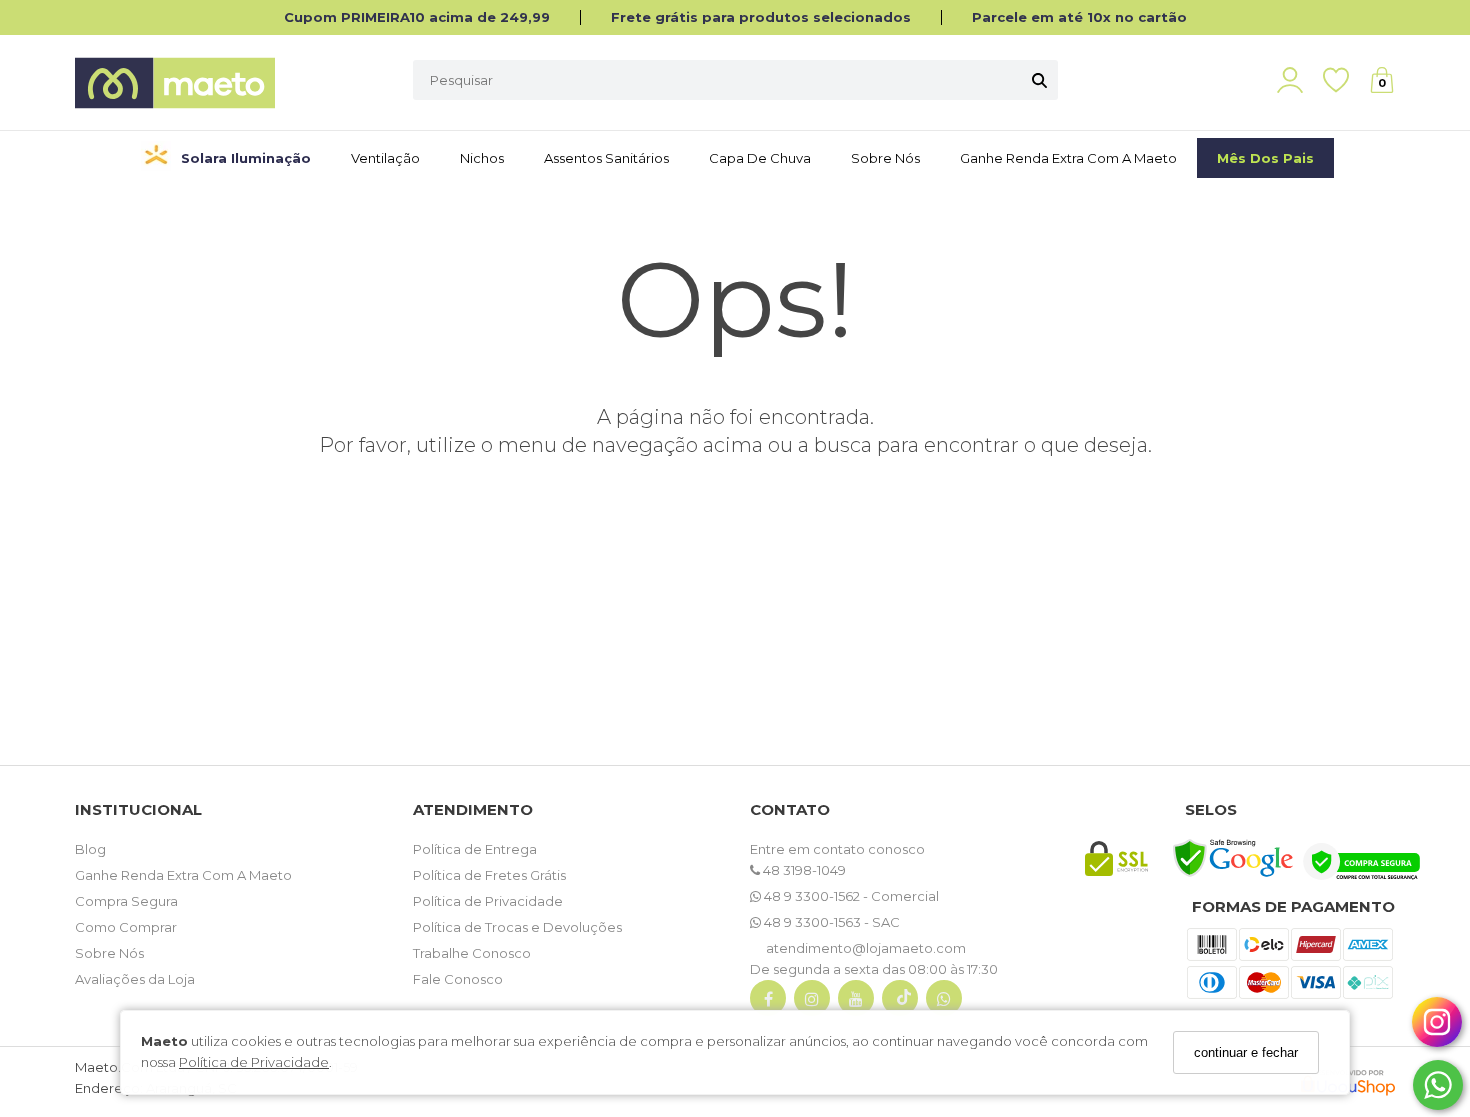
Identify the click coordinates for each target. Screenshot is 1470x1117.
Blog (90, 849)
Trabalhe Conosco (472, 953)
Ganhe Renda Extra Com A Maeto (183, 875)
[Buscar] (1039, 80)
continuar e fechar (1246, 1052)
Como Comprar (126, 927)
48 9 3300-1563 (812, 922)
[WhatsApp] (944, 1002)
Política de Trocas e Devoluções (517, 927)
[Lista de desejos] (1346, 80)
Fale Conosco (458, 979)
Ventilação (385, 158)
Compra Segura (126, 901)
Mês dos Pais (1265, 158)
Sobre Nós (885, 158)
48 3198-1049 (803, 870)
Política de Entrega (475, 849)
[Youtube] (856, 1002)
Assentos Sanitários (606, 158)
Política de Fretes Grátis (489, 875)
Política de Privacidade (254, 1062)
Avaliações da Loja (135, 979)
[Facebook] (768, 1002)
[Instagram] (812, 1002)
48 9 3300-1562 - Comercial (850, 896)
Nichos (482, 158)
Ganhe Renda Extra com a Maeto (1068, 158)
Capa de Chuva (760, 158)
